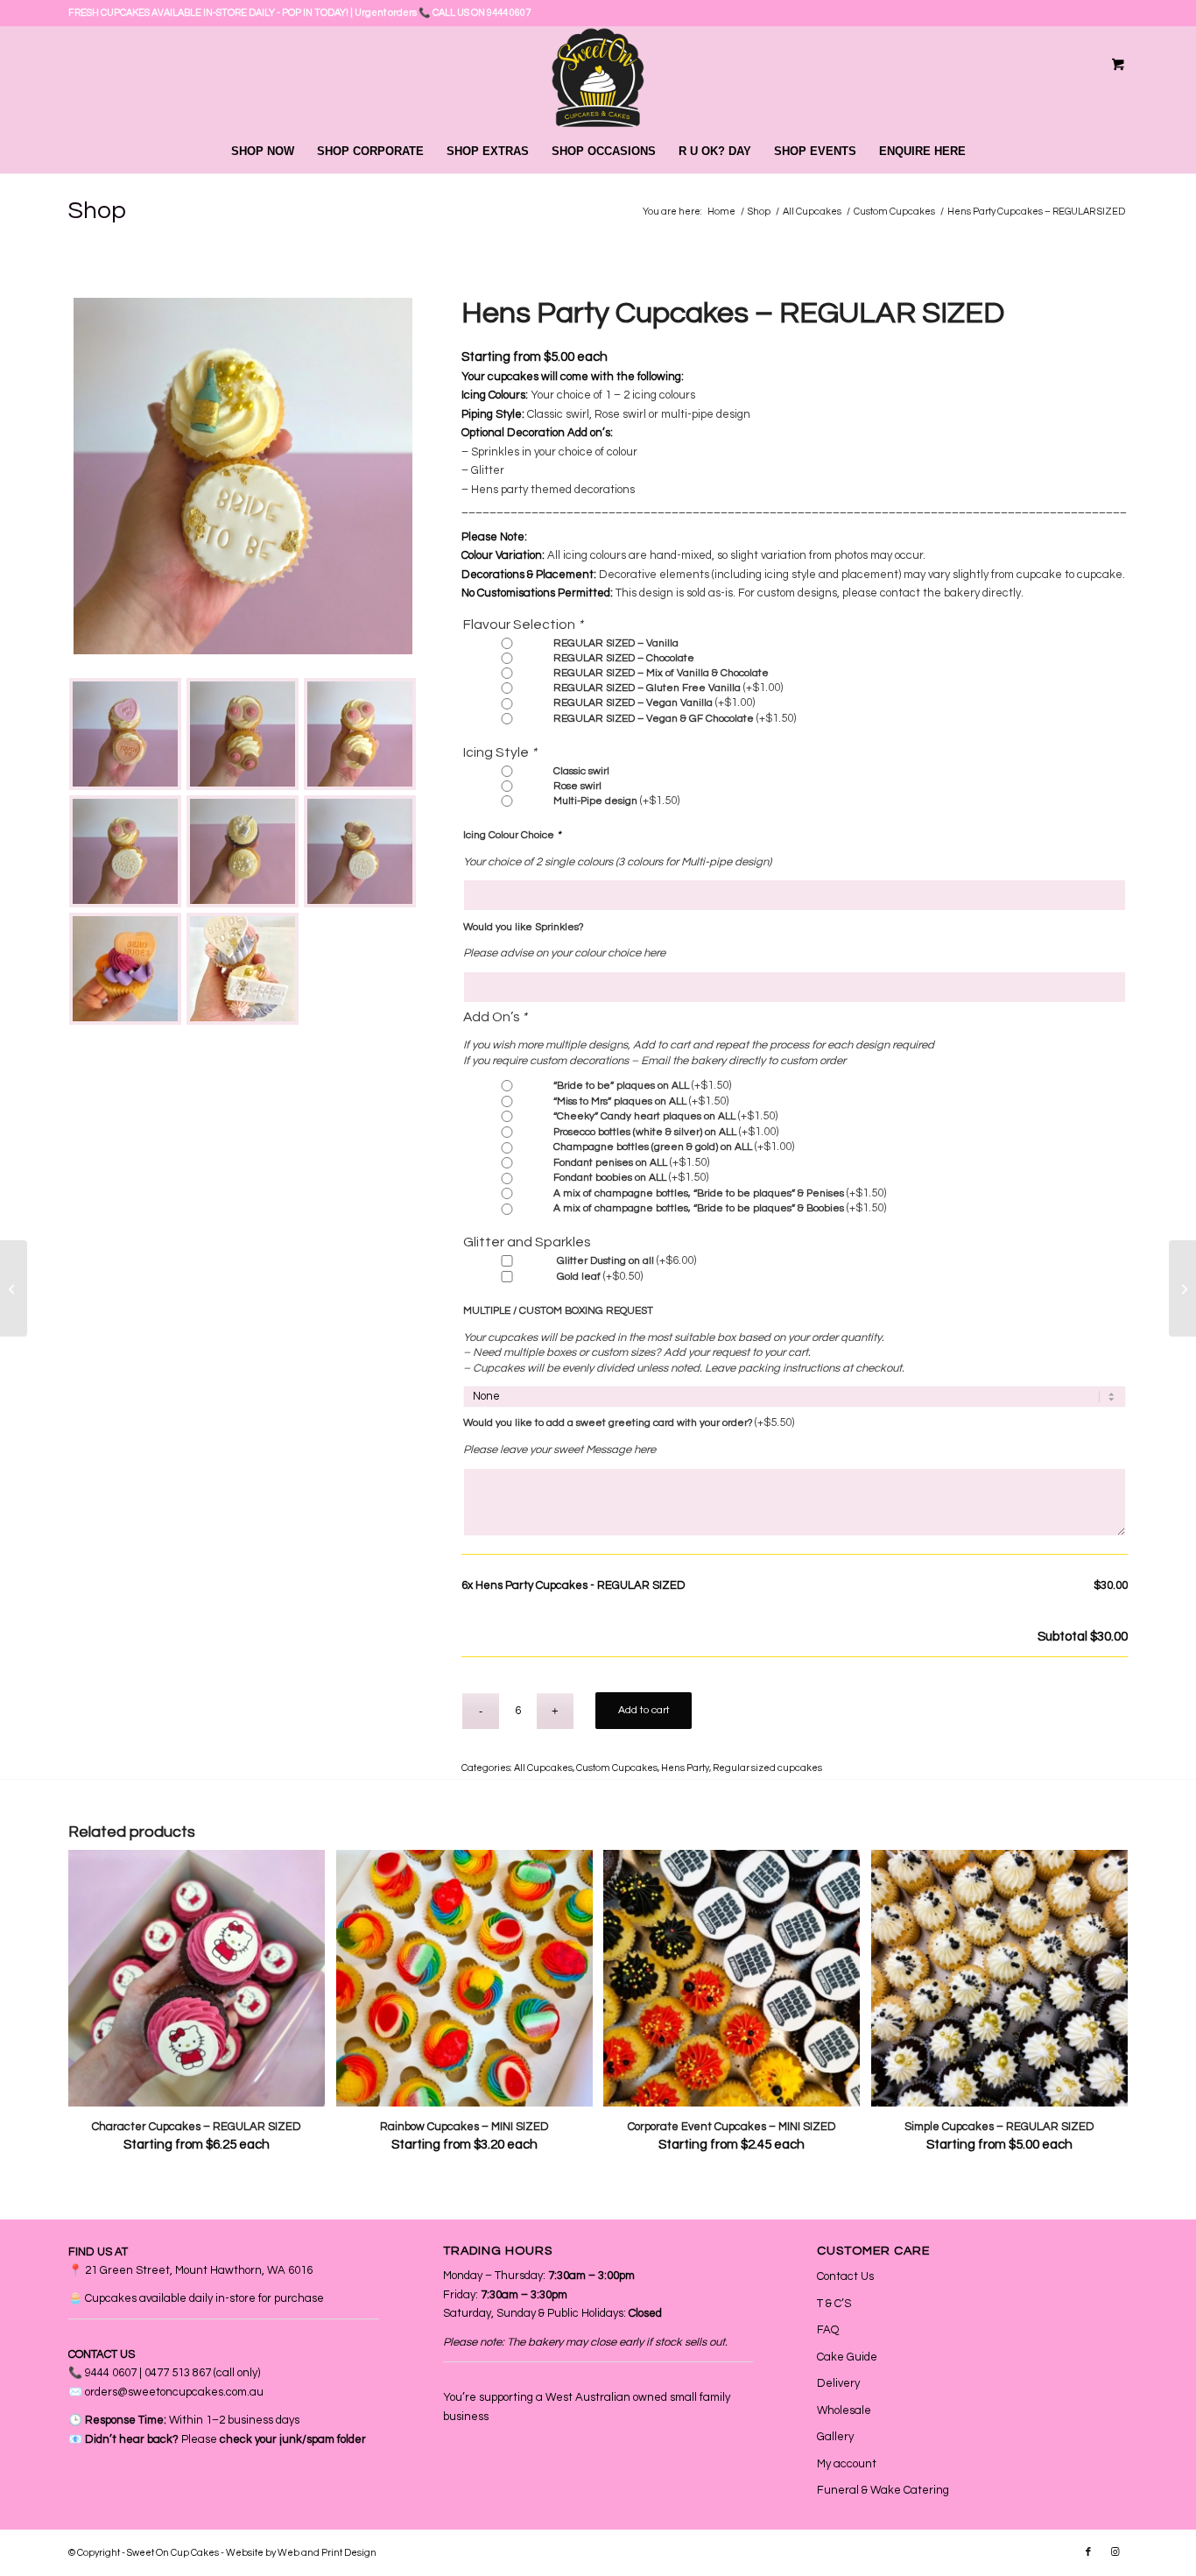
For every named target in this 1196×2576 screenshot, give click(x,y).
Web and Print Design (327, 2553)
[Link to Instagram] (1115, 2552)
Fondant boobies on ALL (631, 1178)
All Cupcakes (543, 1768)
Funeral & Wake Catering (883, 2490)
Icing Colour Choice (512, 835)
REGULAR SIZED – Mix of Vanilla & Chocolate (661, 673)
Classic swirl (581, 771)
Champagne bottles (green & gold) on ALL (674, 1147)
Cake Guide (847, 2357)
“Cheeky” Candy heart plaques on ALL (665, 1116)
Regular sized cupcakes (767, 1768)
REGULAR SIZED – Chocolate (624, 658)
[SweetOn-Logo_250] (598, 78)
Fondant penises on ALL (631, 1163)
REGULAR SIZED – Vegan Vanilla (654, 703)
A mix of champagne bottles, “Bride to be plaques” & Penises (720, 1193)
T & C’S (834, 2304)
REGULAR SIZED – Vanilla (616, 643)
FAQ (828, 2330)
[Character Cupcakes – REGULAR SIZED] (14, 1288)
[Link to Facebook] (1088, 2552)
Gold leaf (600, 1277)
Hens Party (685, 1768)
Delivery (838, 2383)
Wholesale (844, 2410)
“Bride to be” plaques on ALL (642, 1086)
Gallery (835, 2437)
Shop (97, 211)
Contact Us (845, 2276)
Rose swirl (577, 786)
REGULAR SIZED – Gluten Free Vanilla (668, 688)
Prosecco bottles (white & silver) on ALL (666, 1132)
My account (847, 2464)
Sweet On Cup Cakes (173, 2553)
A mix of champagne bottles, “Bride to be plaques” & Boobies (720, 1208)
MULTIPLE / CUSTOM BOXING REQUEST (558, 1311)
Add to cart (644, 1710)
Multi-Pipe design (616, 801)
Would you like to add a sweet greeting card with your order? (629, 1422)
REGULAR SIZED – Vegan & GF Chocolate (675, 719)
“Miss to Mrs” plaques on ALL (641, 1101)
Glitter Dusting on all (626, 1261)
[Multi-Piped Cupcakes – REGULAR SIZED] (1182, 1288)
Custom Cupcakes (617, 1768)
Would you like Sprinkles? (523, 927)
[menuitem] (263, 152)
